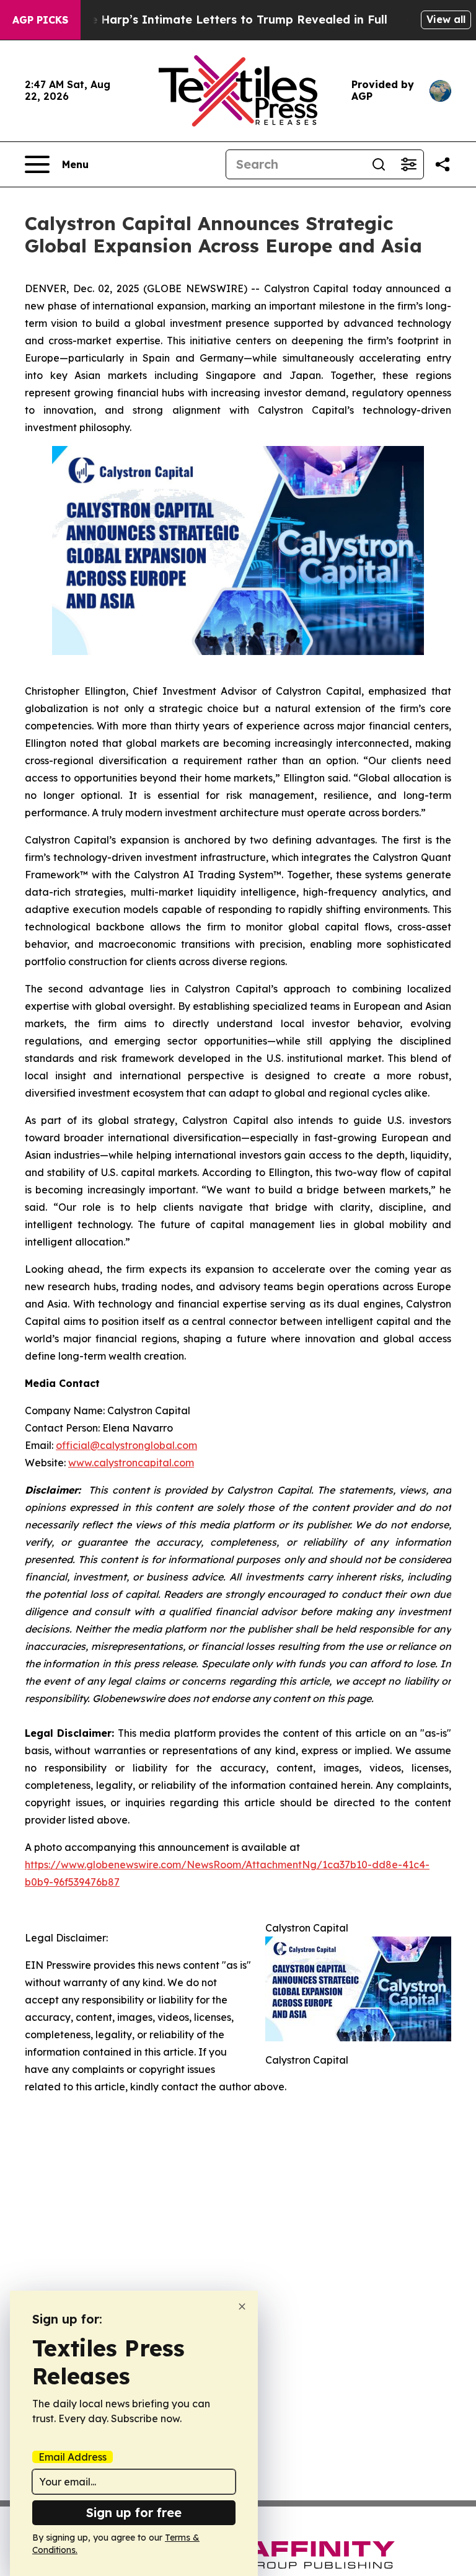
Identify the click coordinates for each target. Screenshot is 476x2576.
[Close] (242, 2306)
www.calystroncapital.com (131, 1463)
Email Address (73, 2457)
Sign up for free (134, 2512)
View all (446, 19)
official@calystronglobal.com (126, 1445)
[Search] (379, 164)
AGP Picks (40, 20)
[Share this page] (443, 164)
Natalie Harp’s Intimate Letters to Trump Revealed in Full (221, 20)
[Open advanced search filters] (408, 164)
